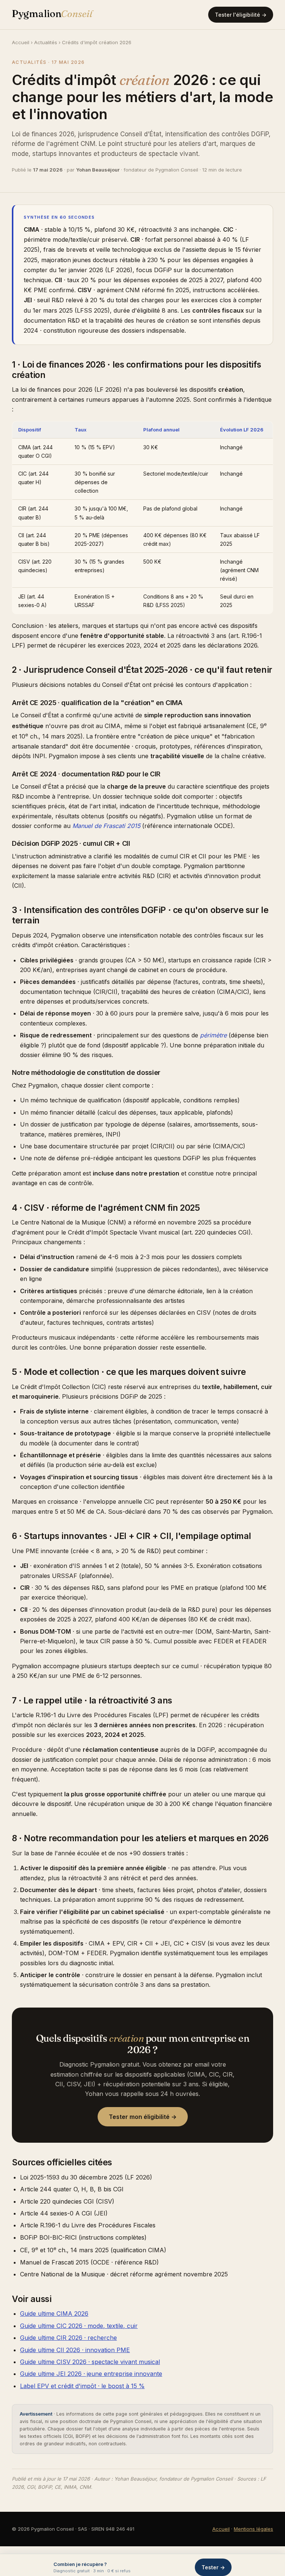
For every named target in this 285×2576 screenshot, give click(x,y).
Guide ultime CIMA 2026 (54, 2313)
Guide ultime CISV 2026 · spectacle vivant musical (90, 2362)
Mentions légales (253, 2529)
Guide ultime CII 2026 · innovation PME (75, 2350)
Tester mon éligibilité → (143, 2117)
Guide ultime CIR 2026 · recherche (68, 2338)
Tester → (213, 2567)
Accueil (21, 42)
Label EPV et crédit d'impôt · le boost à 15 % (82, 2386)
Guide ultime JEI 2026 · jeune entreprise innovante (91, 2374)
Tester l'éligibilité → (241, 15)
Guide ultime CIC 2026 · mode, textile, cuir (79, 2326)
